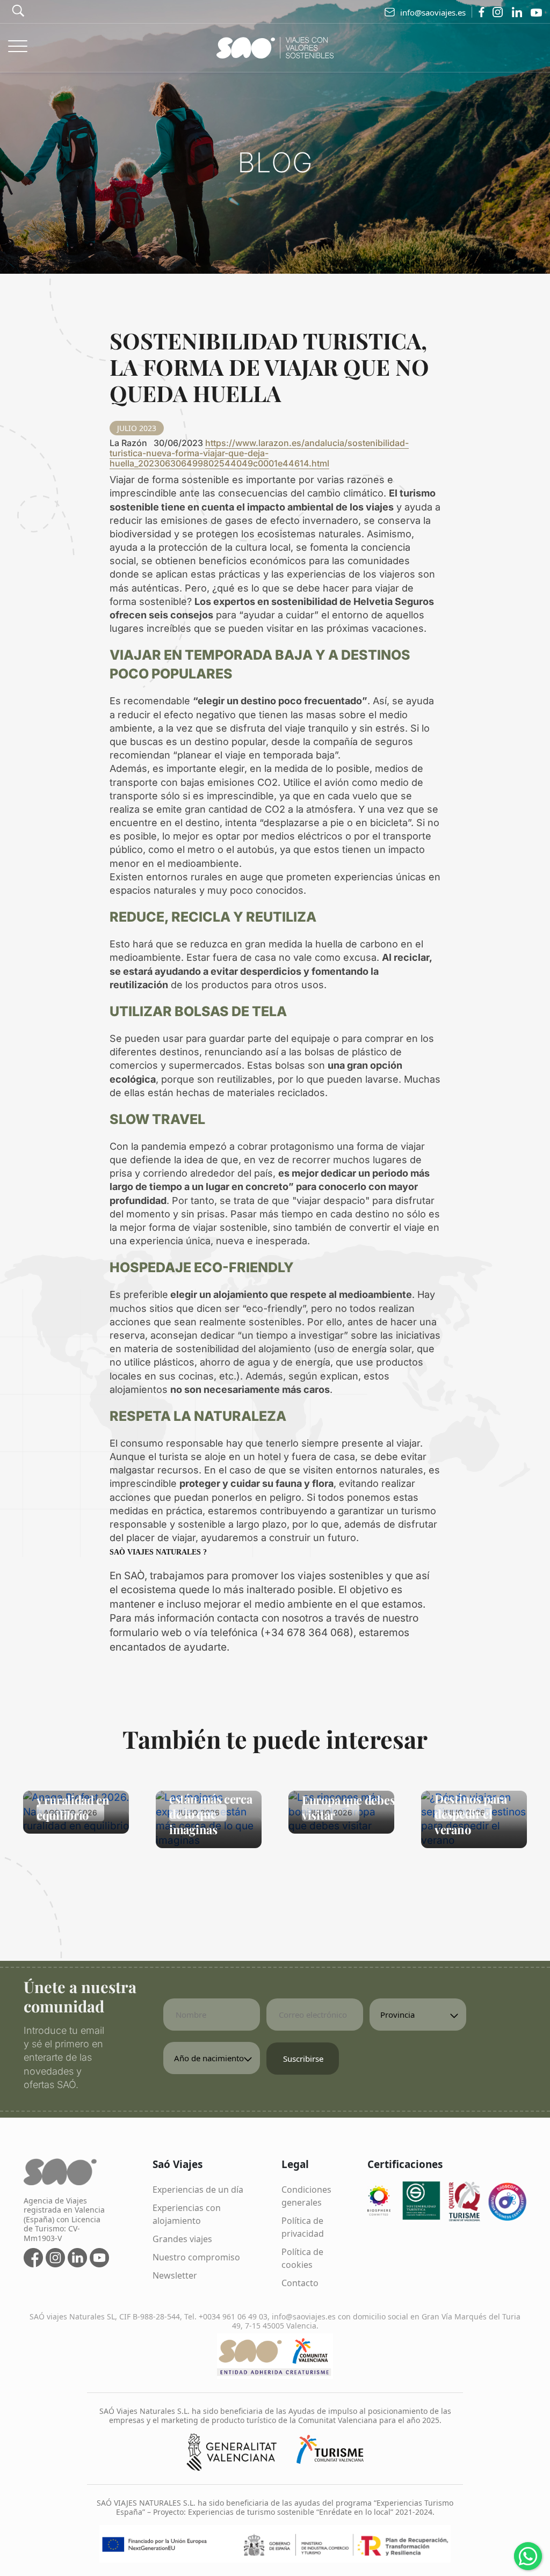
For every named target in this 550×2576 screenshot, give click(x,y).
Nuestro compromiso (196, 2257)
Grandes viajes (182, 2239)
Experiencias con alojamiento (187, 2214)
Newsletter (175, 2275)
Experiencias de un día (198, 2190)
